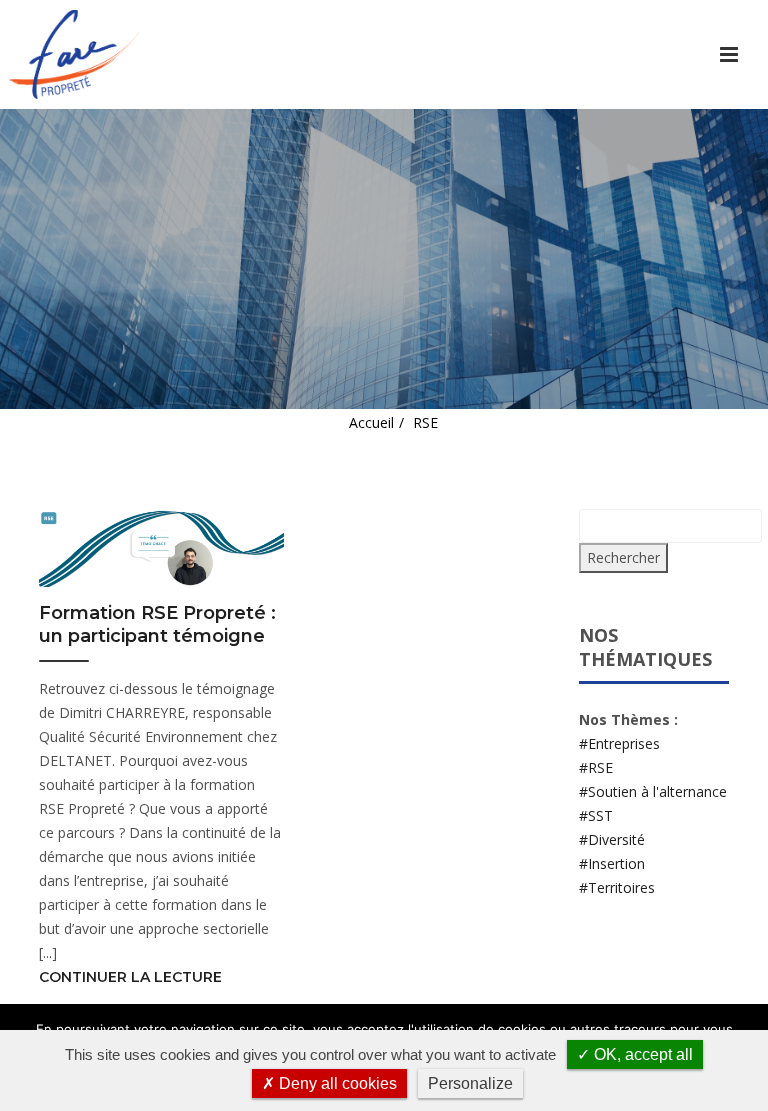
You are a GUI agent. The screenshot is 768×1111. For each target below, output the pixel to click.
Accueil (371, 422)
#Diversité (612, 839)
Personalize (470, 1083)
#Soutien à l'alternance (653, 791)
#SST (596, 815)
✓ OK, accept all (635, 1054)
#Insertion (612, 863)
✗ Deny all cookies (329, 1083)
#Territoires (617, 887)
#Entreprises (619, 743)
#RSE (596, 767)
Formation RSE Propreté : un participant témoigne (157, 624)
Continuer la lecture (130, 977)
